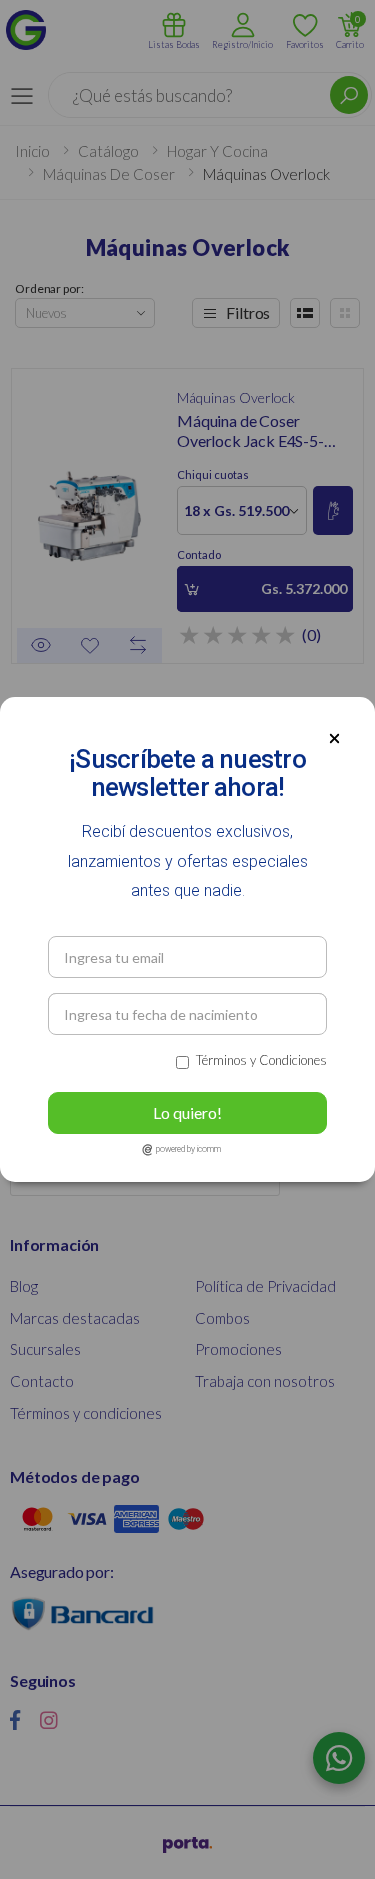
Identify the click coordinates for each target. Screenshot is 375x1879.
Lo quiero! (187, 1112)
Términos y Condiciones (261, 1060)
